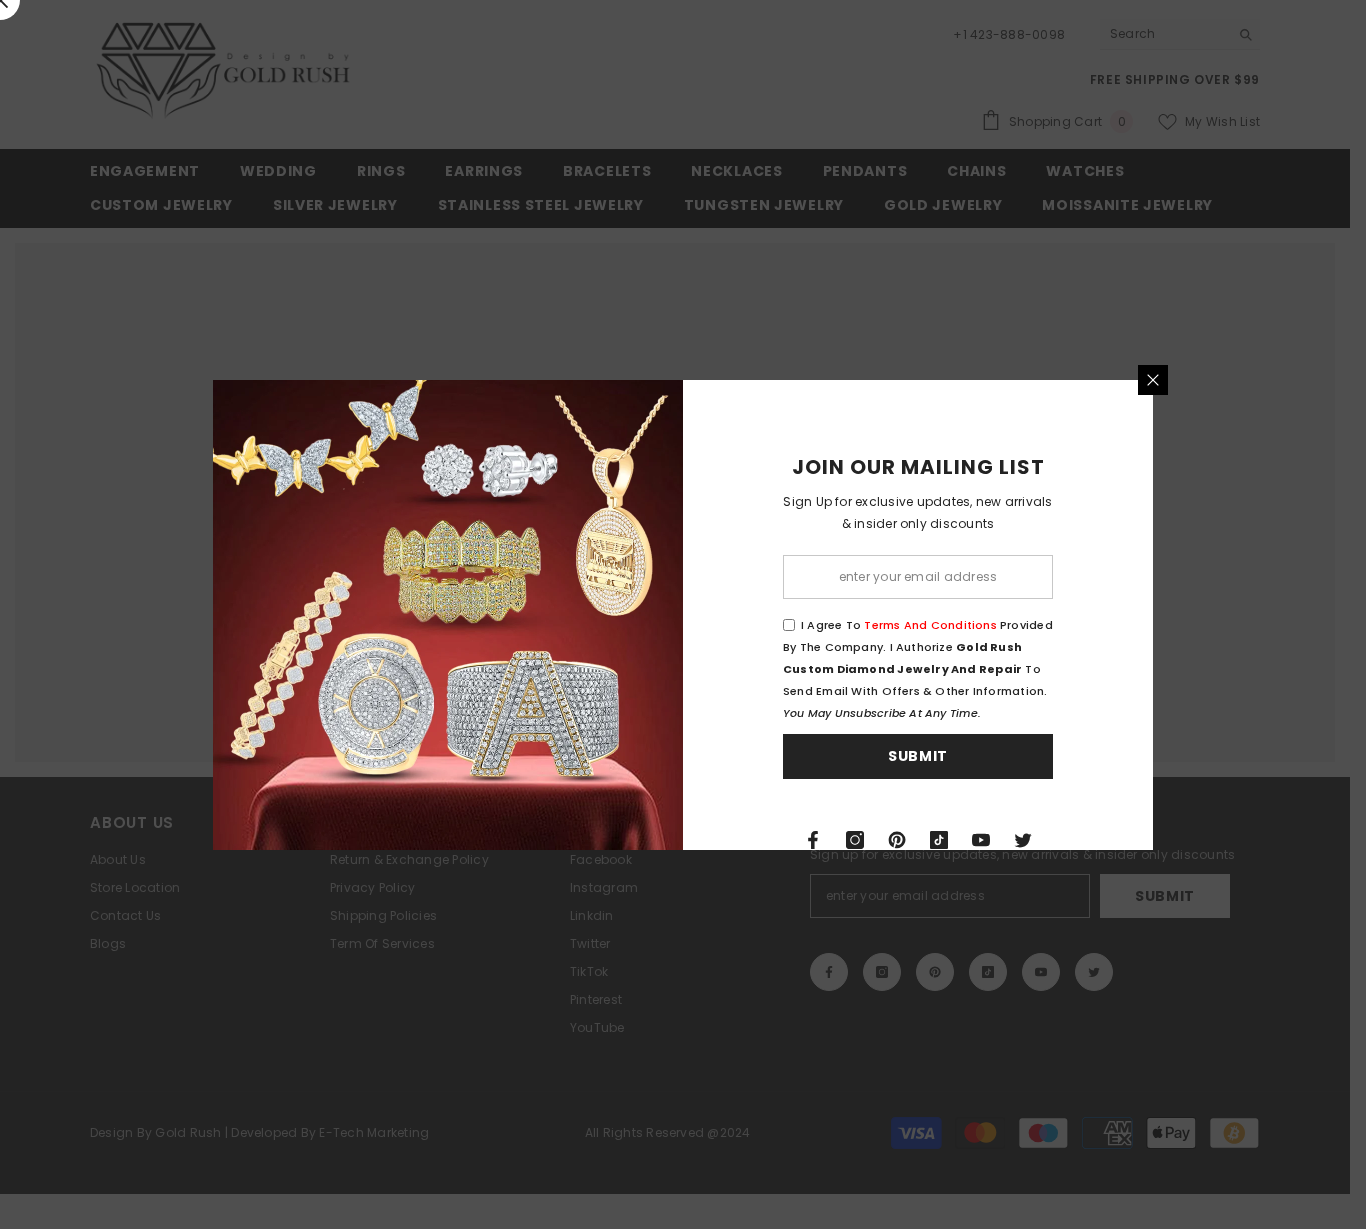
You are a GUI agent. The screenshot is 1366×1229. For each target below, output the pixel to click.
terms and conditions (930, 625)
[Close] (1153, 380)
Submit (918, 756)
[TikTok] (939, 840)
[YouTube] (981, 840)
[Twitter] (1023, 840)
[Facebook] (813, 840)
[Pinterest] (897, 840)
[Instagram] (855, 840)
